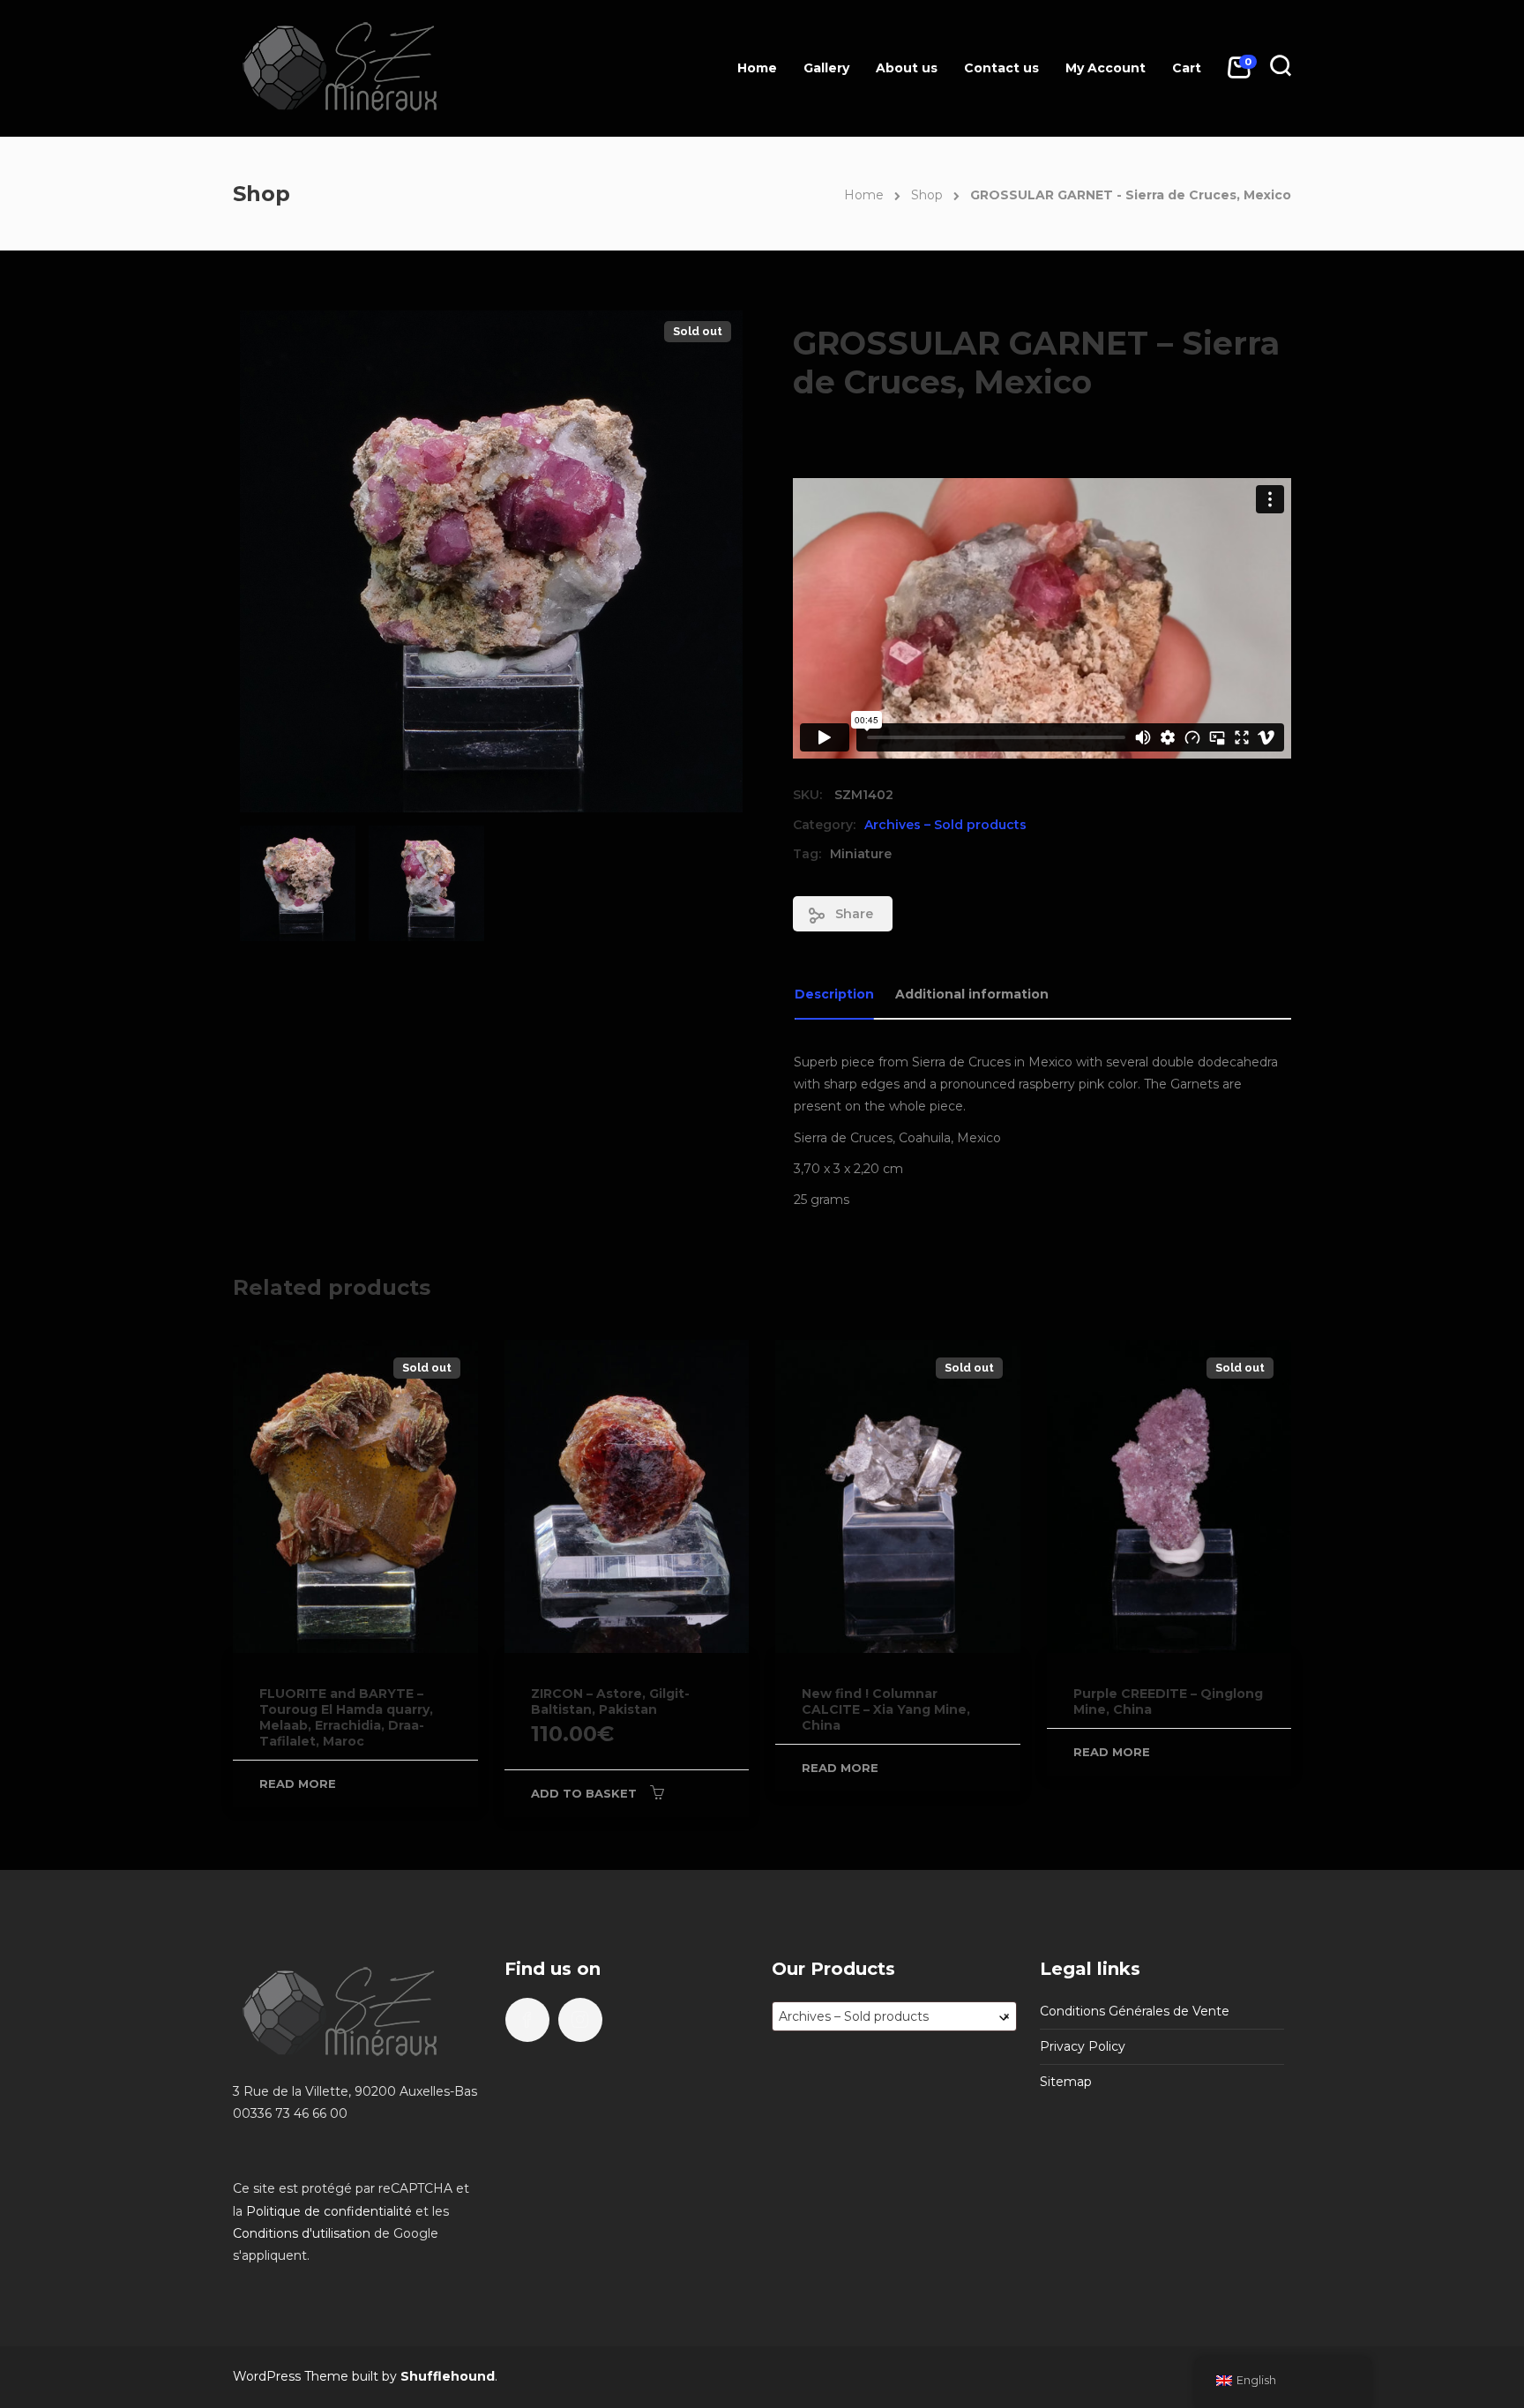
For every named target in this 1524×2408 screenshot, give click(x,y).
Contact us (1001, 68)
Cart (1187, 68)
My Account (1106, 68)
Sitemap (1066, 2082)
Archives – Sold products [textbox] (894, 2016)
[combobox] (894, 2016)
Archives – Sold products (945, 825)
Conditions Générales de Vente (1135, 2011)
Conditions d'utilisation (302, 2233)
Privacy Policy (1083, 2046)
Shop (927, 195)
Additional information (972, 994)
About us (907, 68)
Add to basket (584, 1793)
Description (834, 994)
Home (757, 68)
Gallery (826, 68)
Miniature (861, 854)
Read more (298, 1784)
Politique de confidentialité (329, 2211)
